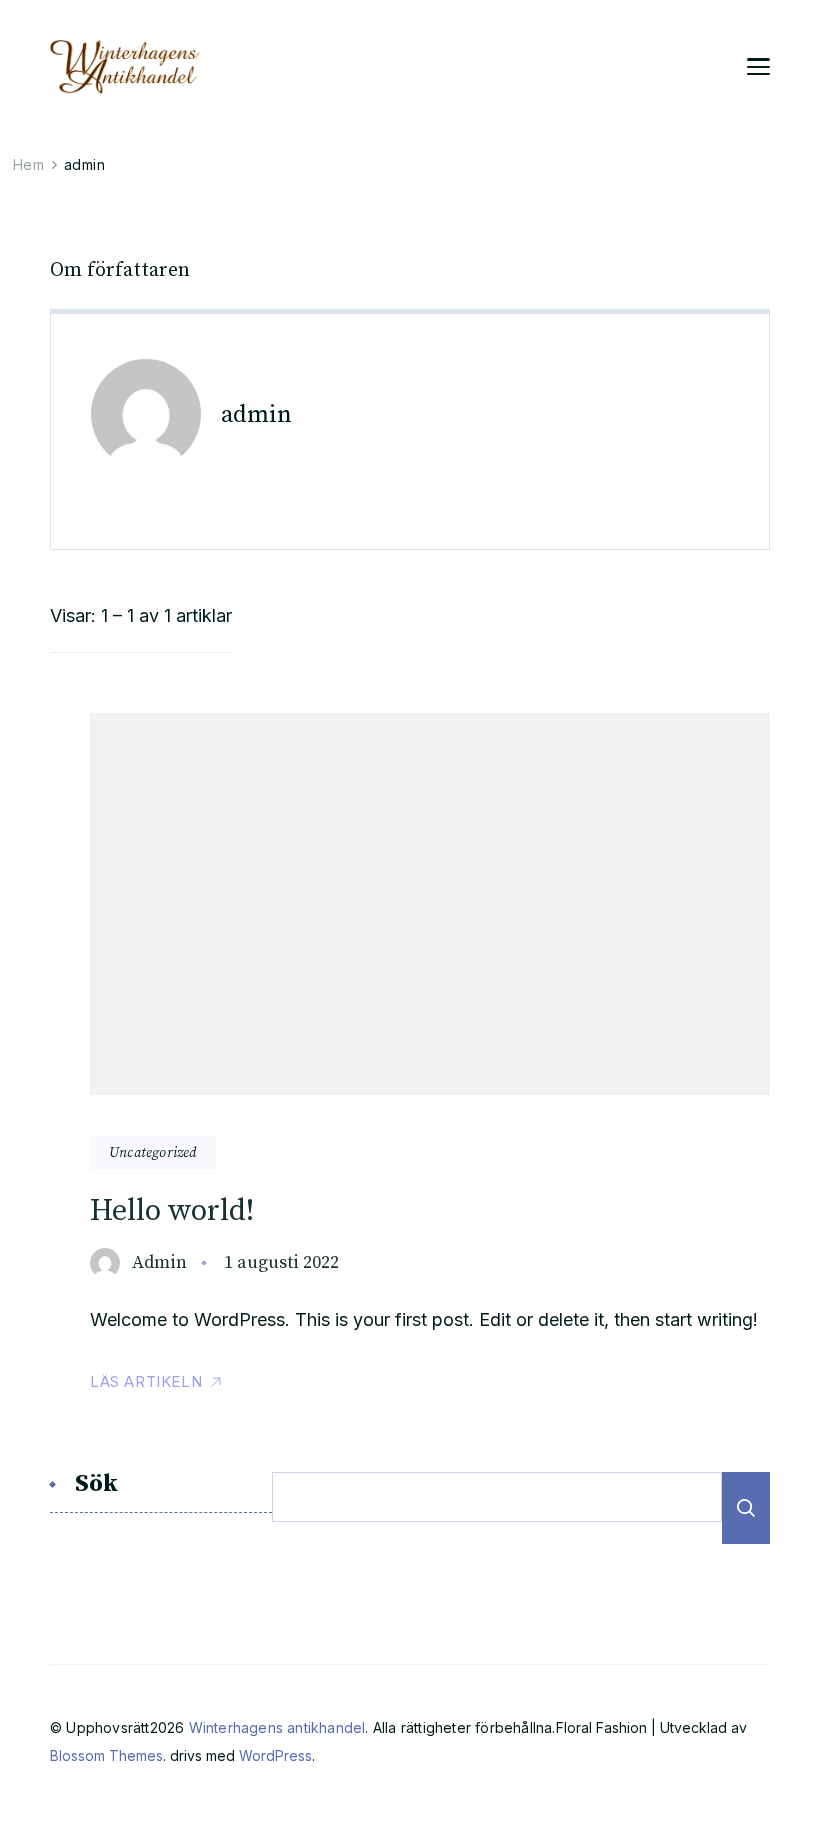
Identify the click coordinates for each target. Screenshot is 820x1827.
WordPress (275, 1755)
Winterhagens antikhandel (277, 1727)
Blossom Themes (106, 1755)
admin (159, 1262)
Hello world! (172, 1211)
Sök (96, 1485)
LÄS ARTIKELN (146, 1381)
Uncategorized (153, 1153)
